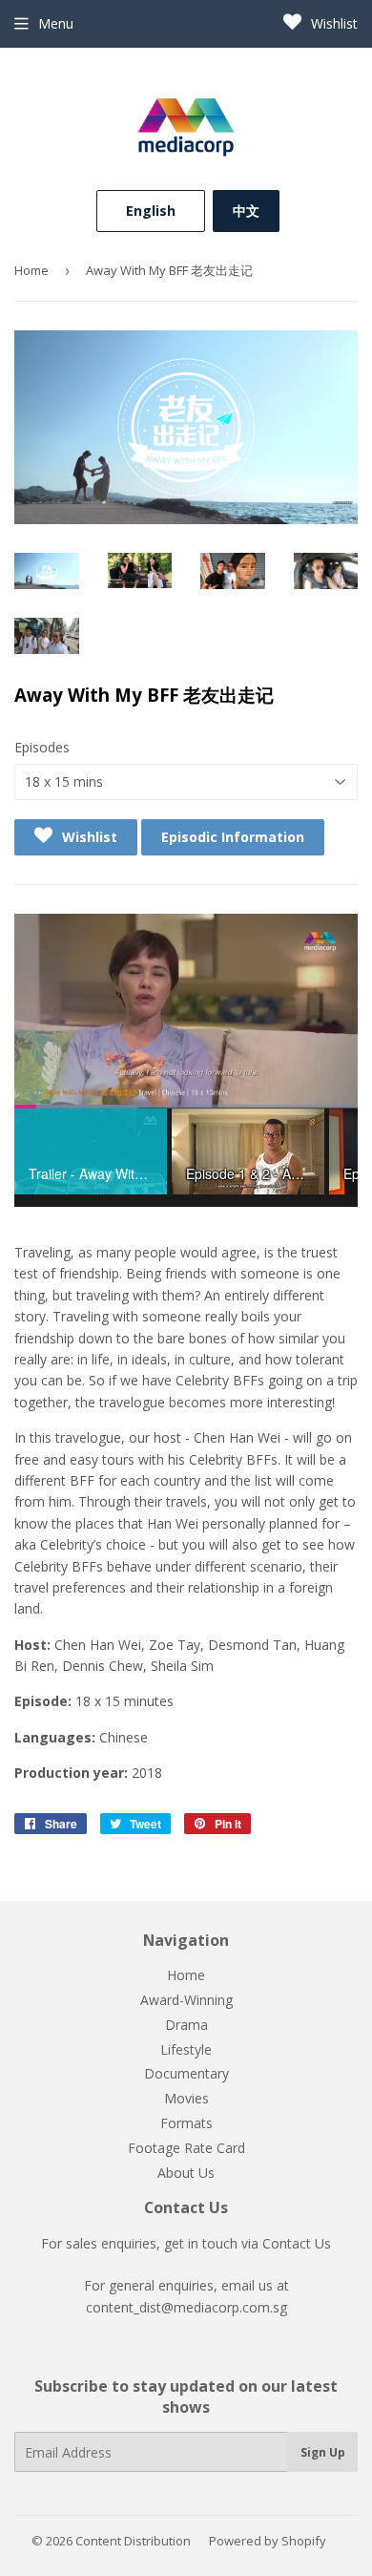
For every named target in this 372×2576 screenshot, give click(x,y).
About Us (186, 2173)
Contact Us (297, 2243)
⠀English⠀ (151, 211)
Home (31, 270)
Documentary (186, 2073)
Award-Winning (186, 2000)
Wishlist (332, 23)
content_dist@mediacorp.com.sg (186, 2307)
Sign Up (323, 2452)
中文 (246, 211)
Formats (186, 2123)
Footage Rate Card (186, 2148)
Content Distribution (133, 2541)
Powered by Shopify (268, 2541)
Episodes (42, 747)
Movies (186, 2098)
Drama (186, 2025)
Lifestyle (186, 2049)
